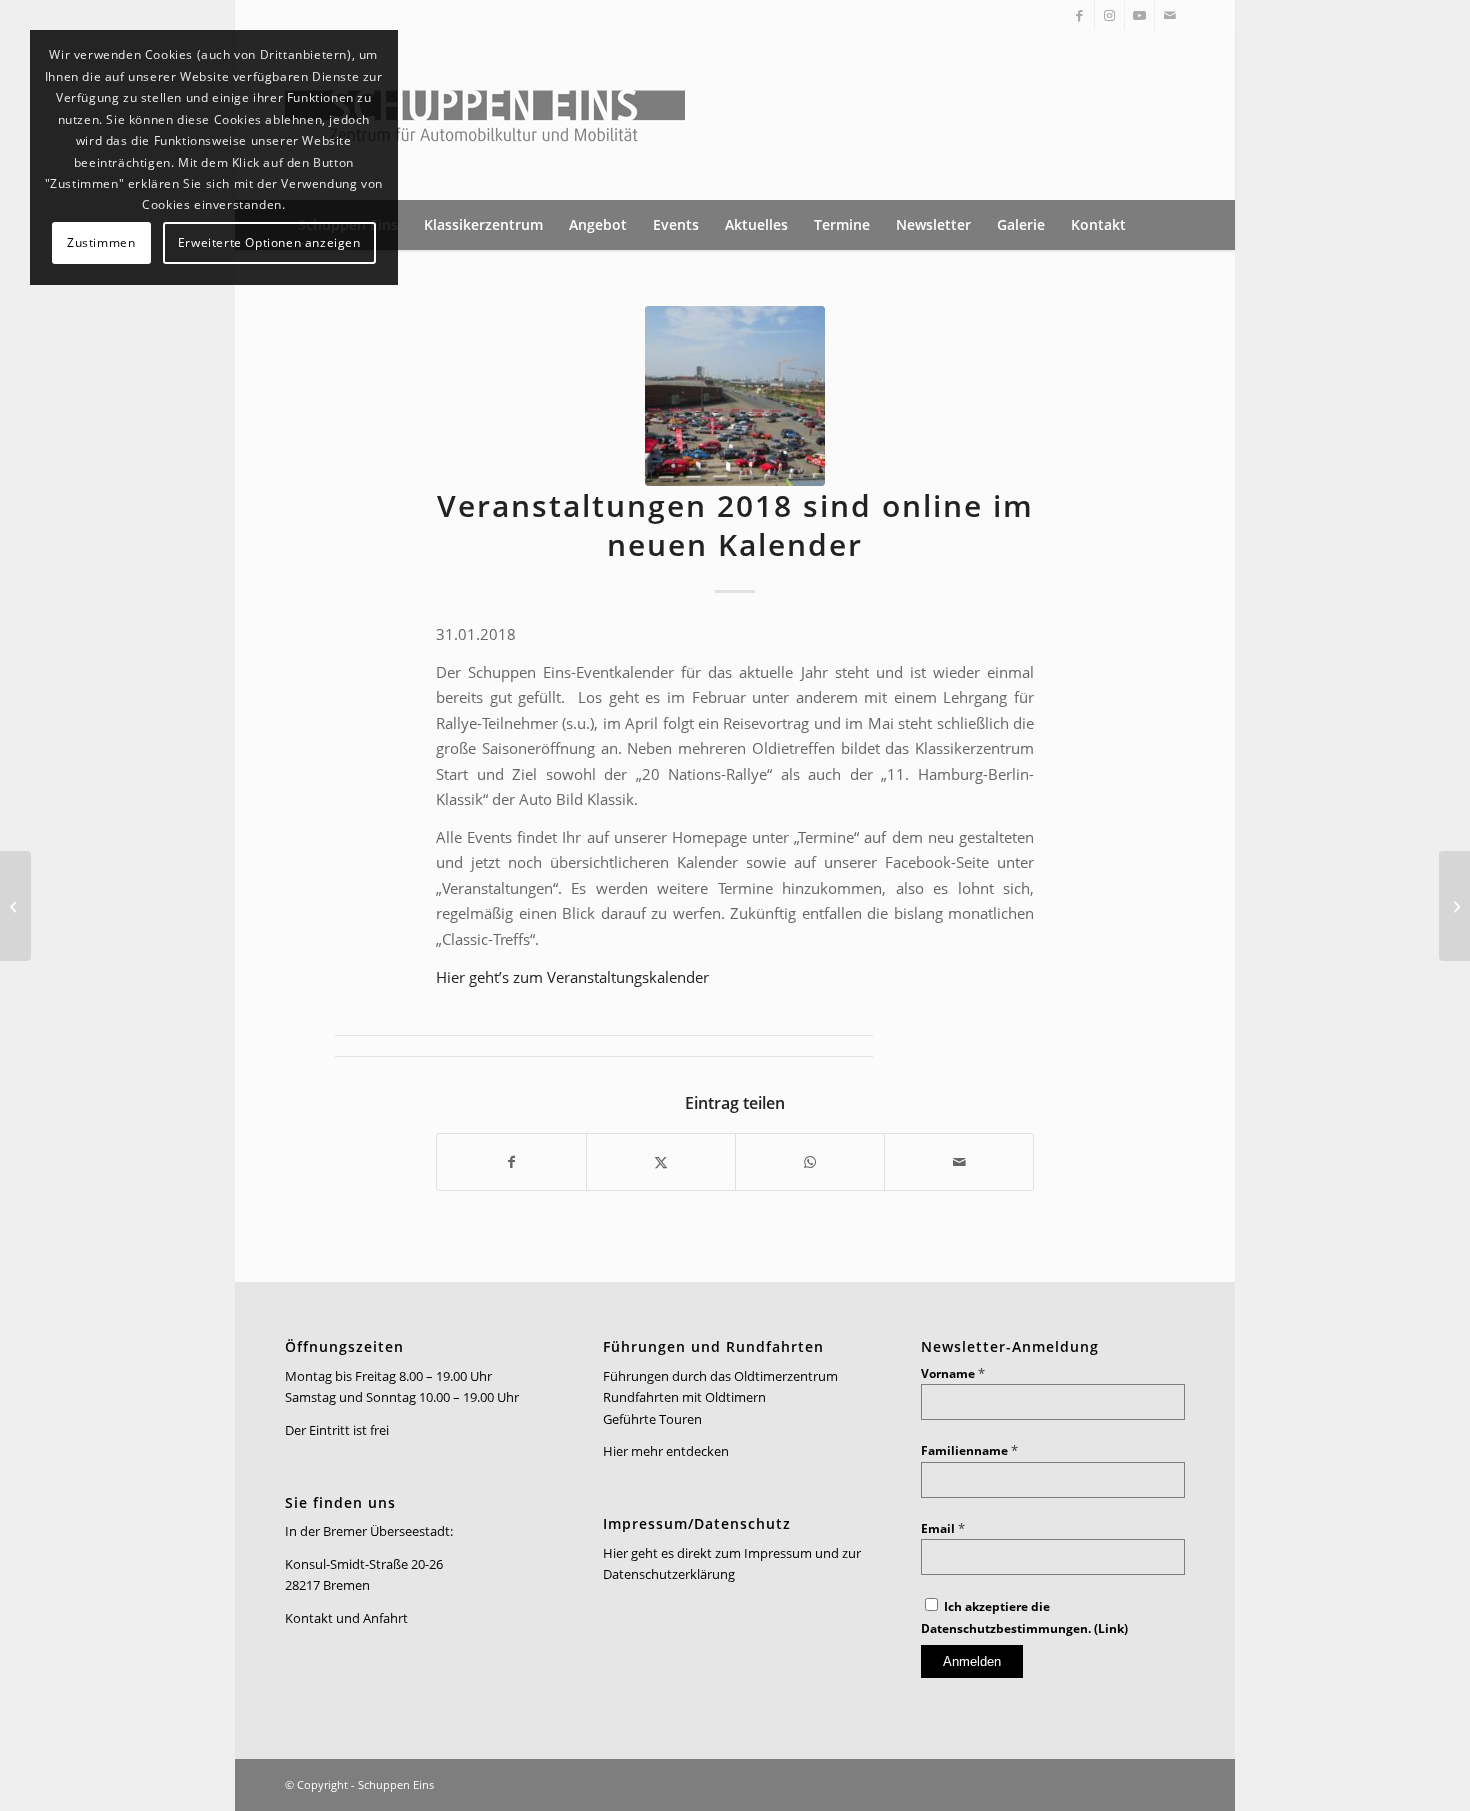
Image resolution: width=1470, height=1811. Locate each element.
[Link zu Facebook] (1079, 15)
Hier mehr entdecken (666, 1451)
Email (943, 1528)
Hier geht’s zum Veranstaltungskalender (572, 977)
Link (1111, 1628)
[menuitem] (483, 225)
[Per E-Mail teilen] (959, 1162)
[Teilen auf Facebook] (511, 1162)
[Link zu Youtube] (1139, 15)
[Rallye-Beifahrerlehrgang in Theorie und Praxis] (1454, 906)
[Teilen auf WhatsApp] (810, 1162)
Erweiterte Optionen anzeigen (269, 242)
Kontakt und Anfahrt (346, 1618)
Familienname (969, 1450)
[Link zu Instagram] (1109, 15)
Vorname (953, 1373)
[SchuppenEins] (485, 115)
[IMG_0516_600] (735, 396)
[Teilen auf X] (661, 1162)
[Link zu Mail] (1170, 15)
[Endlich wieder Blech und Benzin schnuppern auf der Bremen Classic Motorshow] (15, 906)
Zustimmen (101, 242)
